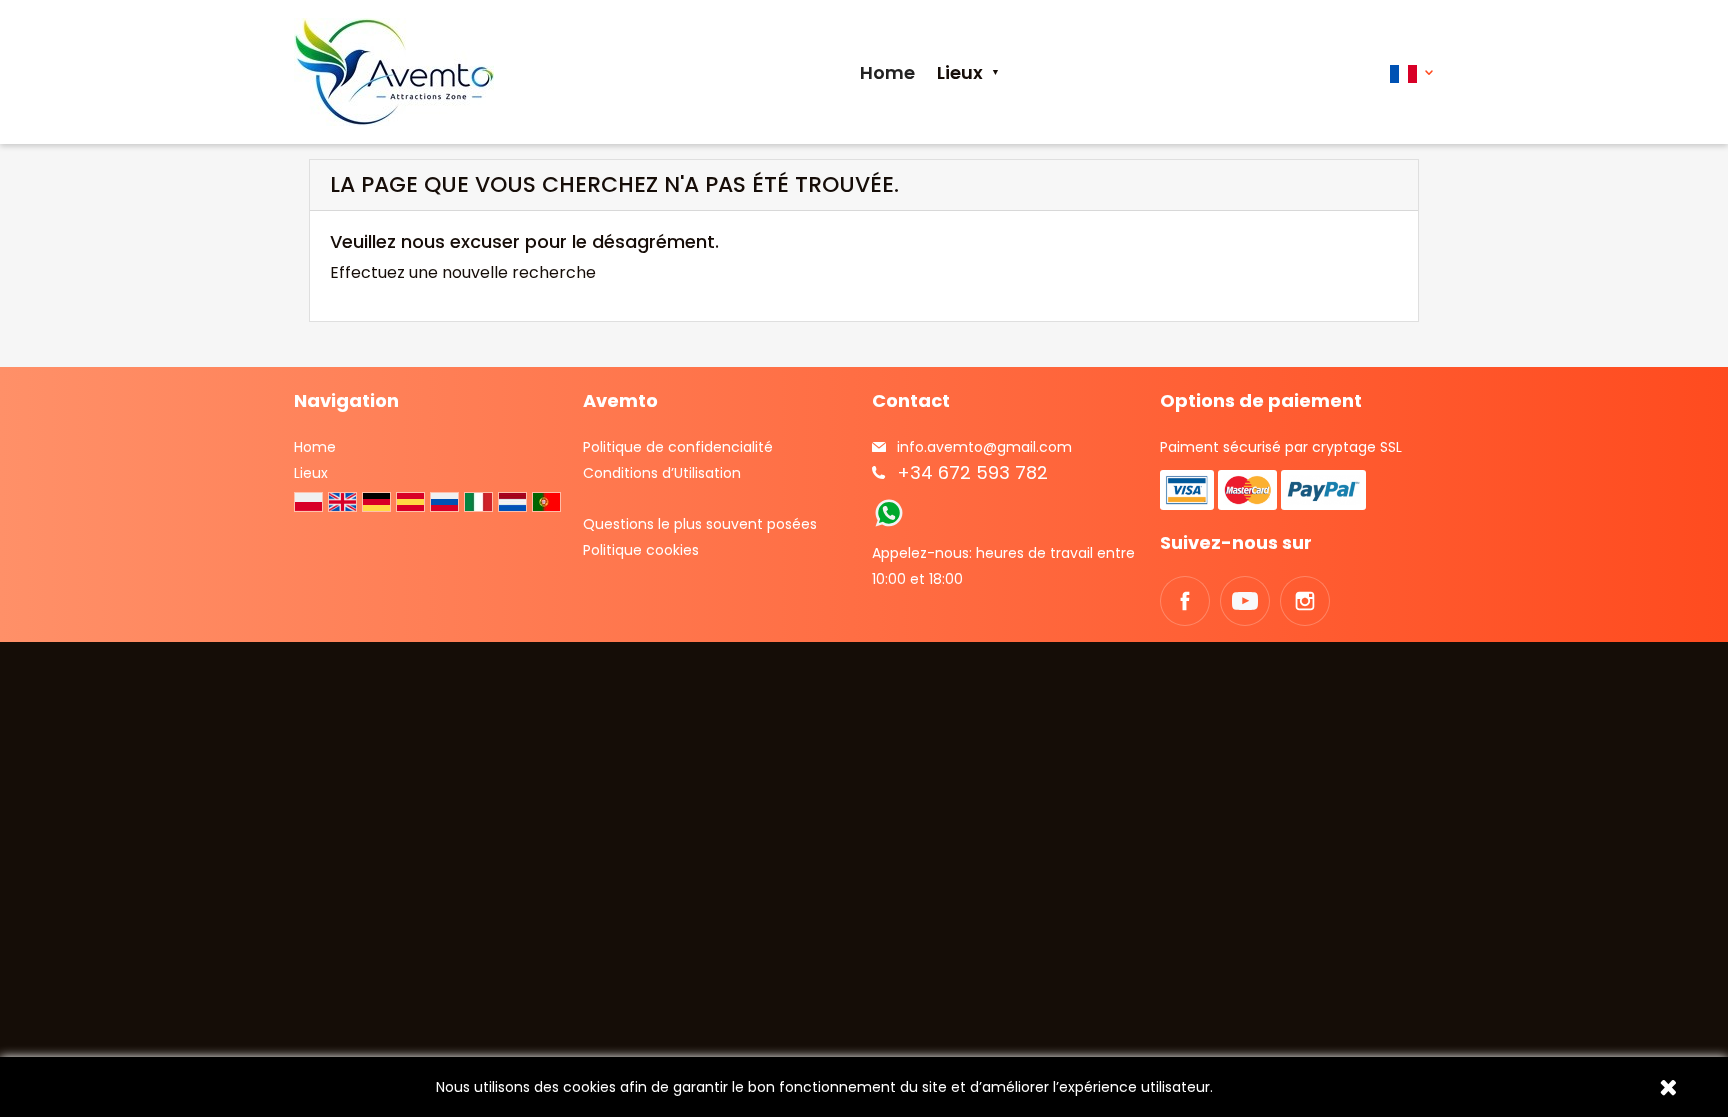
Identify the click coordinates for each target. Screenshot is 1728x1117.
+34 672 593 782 (972, 472)
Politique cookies (641, 550)
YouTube (1245, 601)
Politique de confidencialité (678, 447)
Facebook (1185, 601)
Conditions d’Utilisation (662, 473)
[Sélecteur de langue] (1411, 72)
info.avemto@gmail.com (984, 447)
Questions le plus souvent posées (700, 524)
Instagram (1305, 601)
